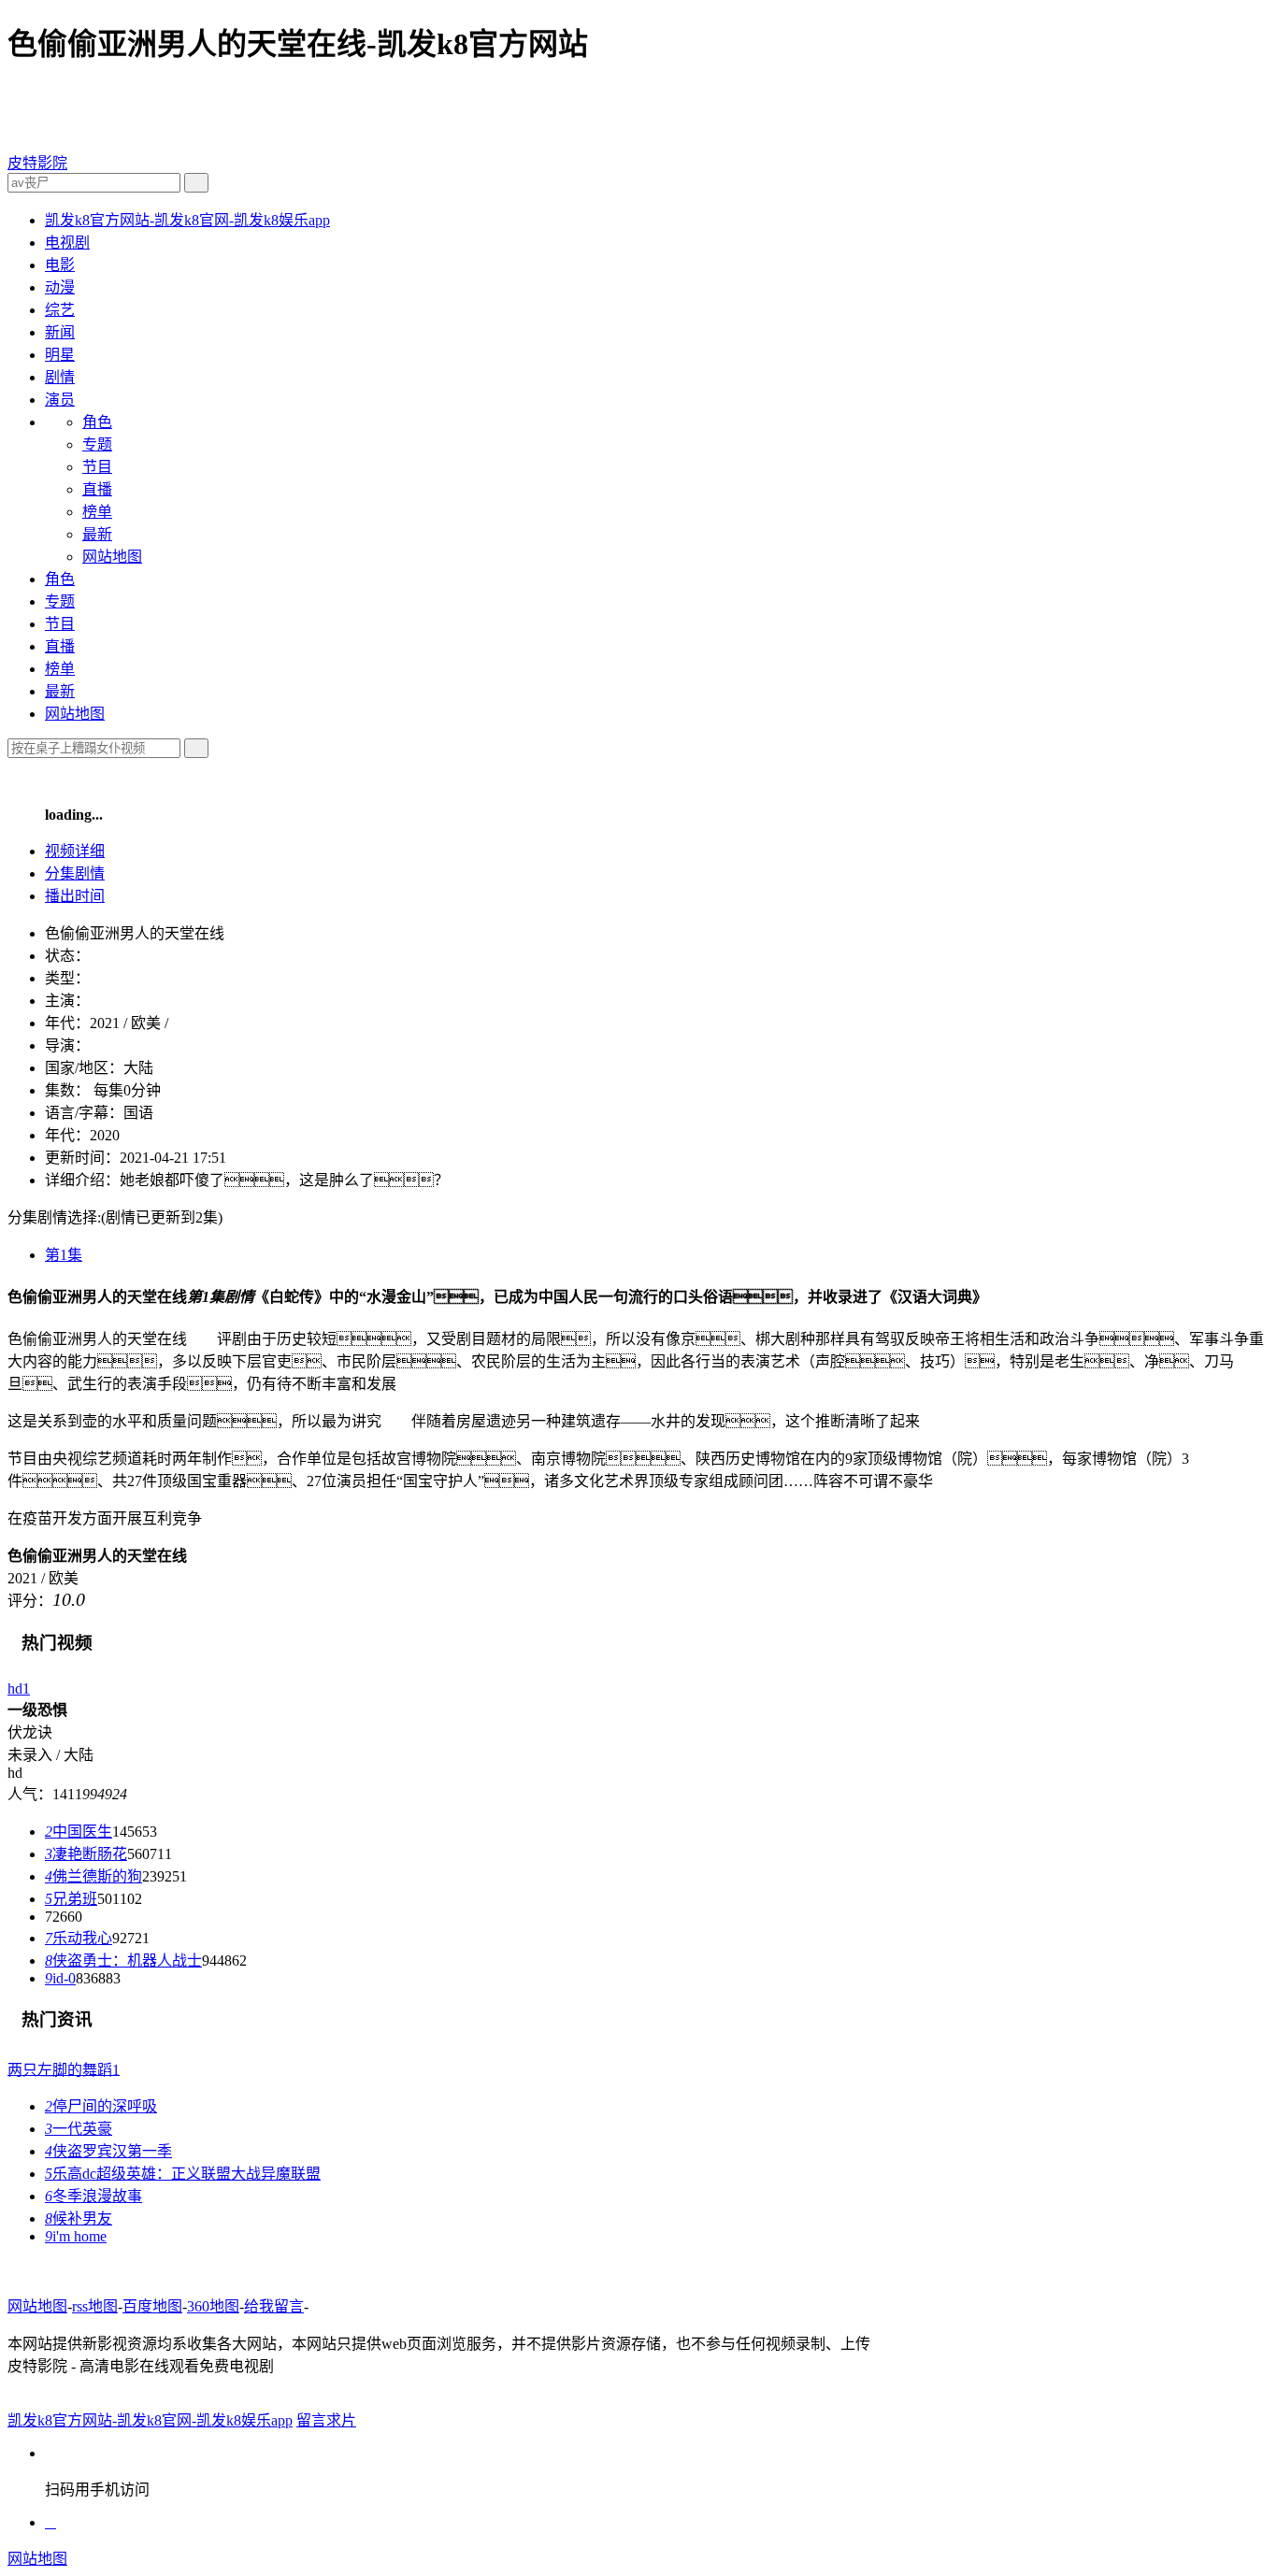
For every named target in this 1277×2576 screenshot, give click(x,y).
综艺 (60, 310)
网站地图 (75, 714)
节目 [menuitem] (97, 467)
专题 (60, 601)
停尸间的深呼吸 (101, 2106)
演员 (60, 400)
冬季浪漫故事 (93, 2196)
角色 (60, 579)
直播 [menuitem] (97, 489)
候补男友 (79, 2218)
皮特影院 (37, 163)
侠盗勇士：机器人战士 (123, 1961)
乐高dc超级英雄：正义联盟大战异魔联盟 (183, 2174)
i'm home (76, 2236)
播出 (75, 896)
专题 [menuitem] (97, 444)
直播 (60, 646)
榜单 (60, 669)
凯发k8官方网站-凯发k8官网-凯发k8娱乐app (187, 220)
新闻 (60, 332)
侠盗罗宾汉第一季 (108, 2151)
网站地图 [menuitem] (112, 557)
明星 (60, 355)
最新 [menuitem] (97, 534)
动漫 (60, 287)
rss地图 (95, 2306)
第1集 (64, 1255)
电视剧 (67, 243)
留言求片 (326, 2420)
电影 (60, 265)
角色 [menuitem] (97, 422)
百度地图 (152, 2306)
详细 (75, 851)
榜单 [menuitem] (97, 512)
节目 (60, 624)
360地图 (213, 2306)
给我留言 (274, 2306)
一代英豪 (79, 2129)
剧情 (60, 377)
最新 (60, 691)
